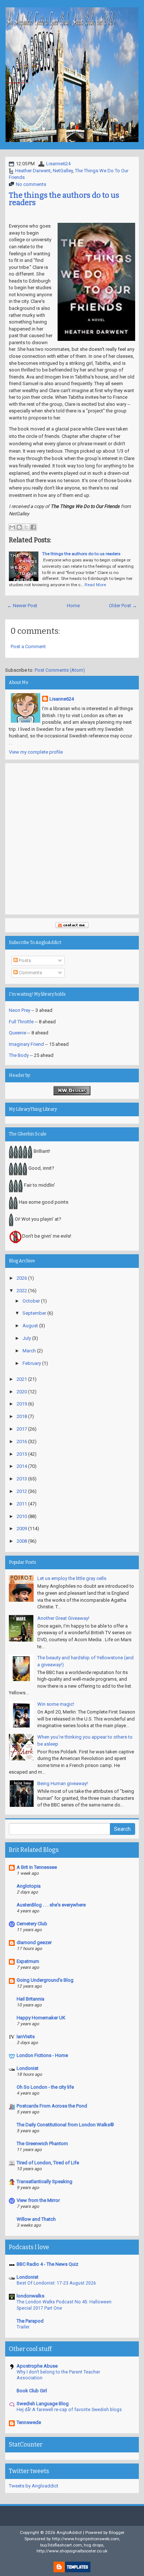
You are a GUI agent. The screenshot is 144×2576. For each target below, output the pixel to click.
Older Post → (123, 606)
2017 (22, 1429)
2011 (22, 1504)
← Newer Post (22, 606)
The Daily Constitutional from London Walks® (65, 2125)
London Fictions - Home (42, 2055)
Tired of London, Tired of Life (48, 2163)
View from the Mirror (38, 2200)
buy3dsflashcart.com (61, 2545)
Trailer (23, 2327)
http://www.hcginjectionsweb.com (86, 2539)
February (32, 1363)
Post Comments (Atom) (60, 670)
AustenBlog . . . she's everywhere (51, 1905)
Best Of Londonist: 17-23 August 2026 (56, 2283)
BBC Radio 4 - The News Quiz (47, 2264)
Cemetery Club (32, 1924)
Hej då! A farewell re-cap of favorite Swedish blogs (69, 2410)
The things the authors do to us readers (64, 199)
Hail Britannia (30, 1999)
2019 (22, 1404)
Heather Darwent (33, 171)
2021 (22, 1379)
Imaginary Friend (26, 1044)
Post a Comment (28, 646)
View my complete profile (36, 752)
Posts (24, 960)
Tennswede (29, 2422)
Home (73, 606)
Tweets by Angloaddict (34, 2486)
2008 (22, 1541)
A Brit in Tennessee (37, 1867)
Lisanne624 (58, 164)
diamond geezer (34, 1942)
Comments (30, 973)
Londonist (28, 2068)
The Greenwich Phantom (42, 2143)
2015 (22, 1454)
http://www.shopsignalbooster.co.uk (72, 2551)
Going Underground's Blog (45, 1980)
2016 (22, 1441)
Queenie (18, 1033)
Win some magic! (56, 1704)
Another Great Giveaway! (63, 1618)
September (34, 1313)
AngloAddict (69, 2532)
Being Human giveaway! (63, 1783)
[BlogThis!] (19, 527)
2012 (22, 1491)
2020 (22, 1392)
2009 (22, 1529)
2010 (22, 1516)
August (30, 1326)
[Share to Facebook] (33, 527)
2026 (22, 1278)
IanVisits (26, 2036)
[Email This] (12, 527)
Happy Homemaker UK (41, 2018)
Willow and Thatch (36, 2219)
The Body (19, 1055)
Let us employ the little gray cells (72, 1578)
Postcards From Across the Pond (52, 2106)
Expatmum (28, 1961)
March (29, 1351)
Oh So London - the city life (45, 2087)
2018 (22, 1416)
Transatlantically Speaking (44, 2181)
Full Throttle (21, 1022)
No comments (31, 184)
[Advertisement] (72, 839)
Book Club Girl (32, 2391)
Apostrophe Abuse (37, 2366)
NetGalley (63, 171)
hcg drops (94, 2545)
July (27, 1338)
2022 (22, 1291)
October (31, 1301)
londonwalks (30, 2296)
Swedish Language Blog (43, 2404)
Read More (95, 585)
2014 (22, 1466)
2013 (22, 1479)
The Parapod (30, 2321)
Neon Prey (20, 1010)
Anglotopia (29, 1886)
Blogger (117, 2532)
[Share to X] (26, 527)
